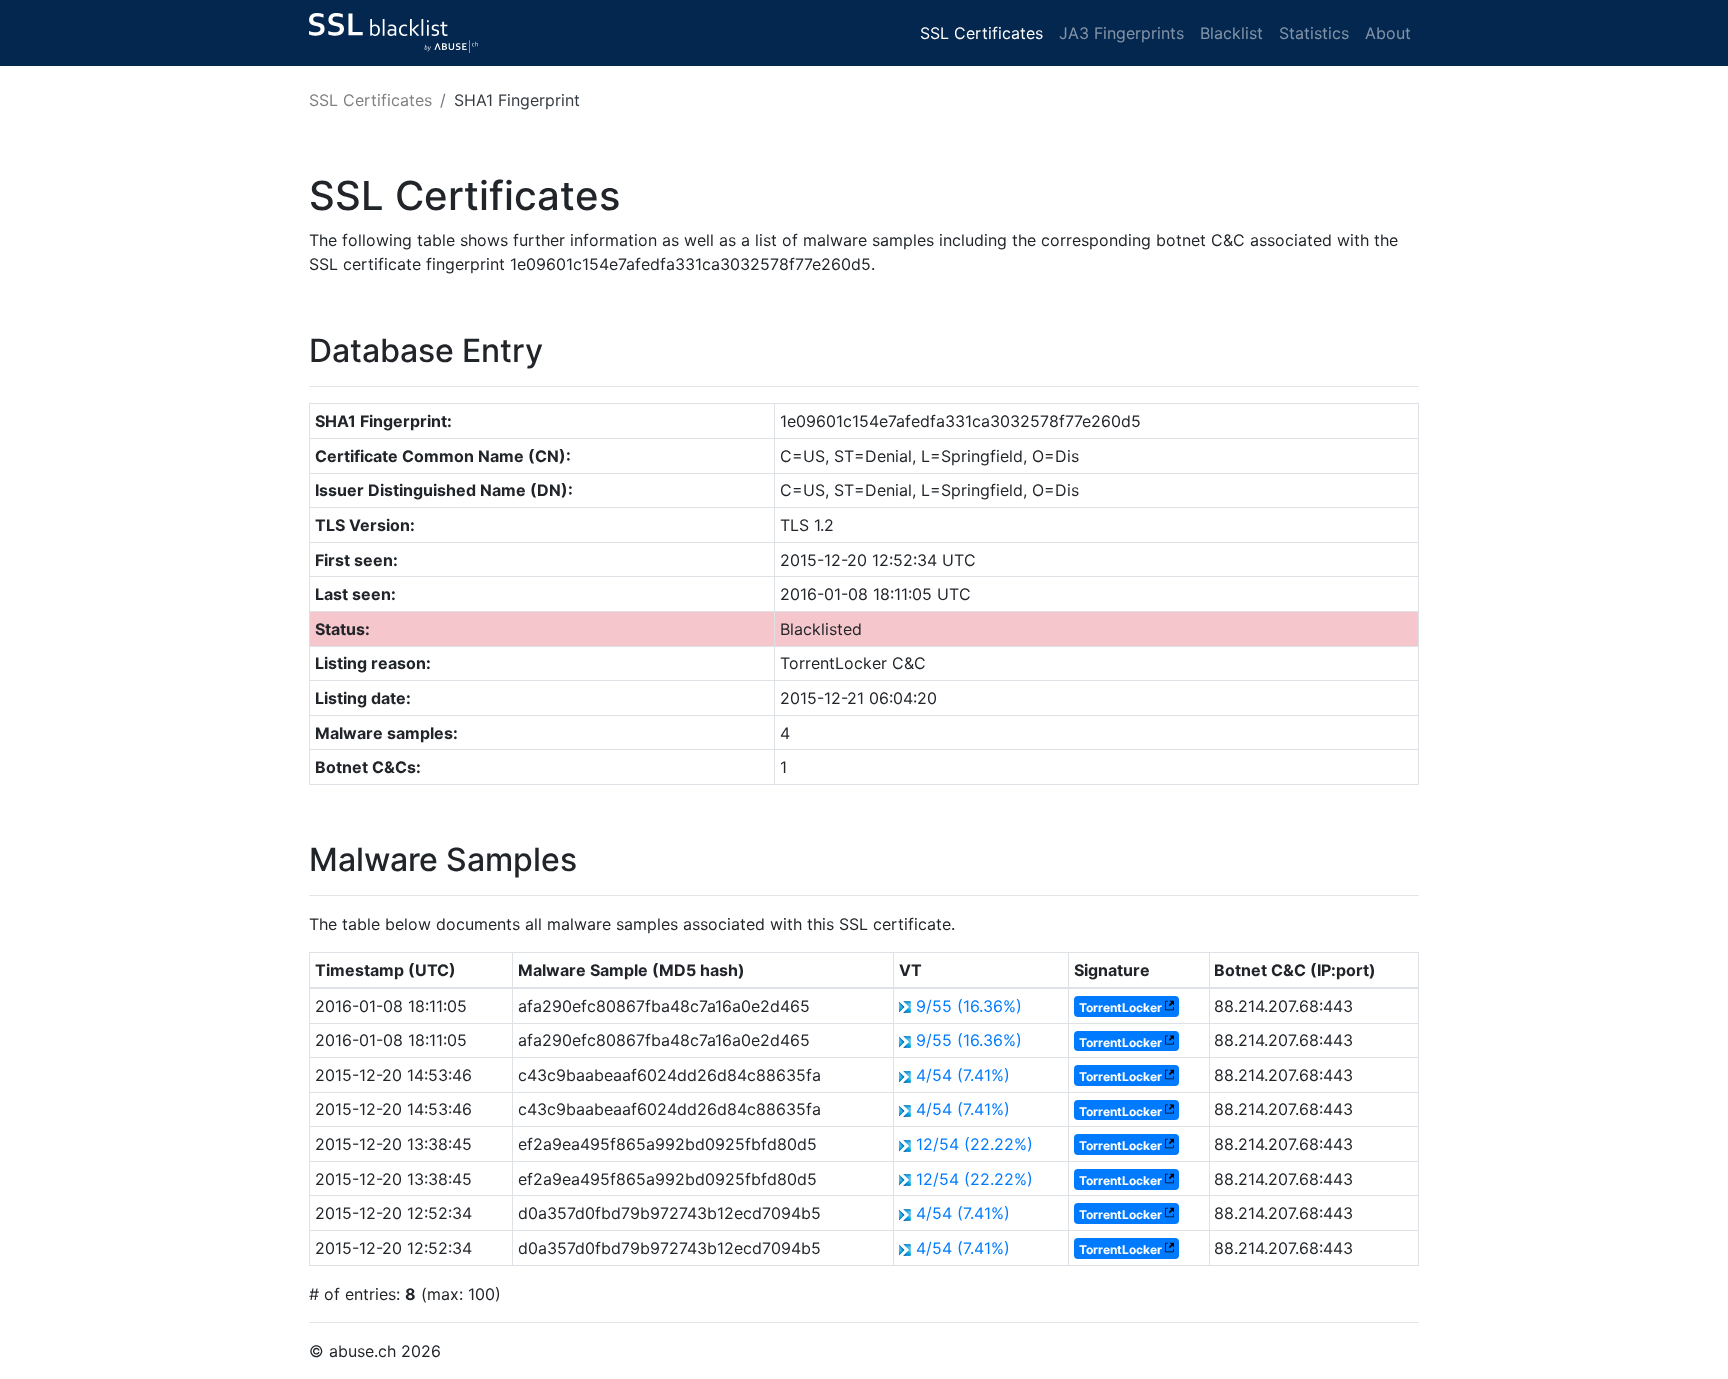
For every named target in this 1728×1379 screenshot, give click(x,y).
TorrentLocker (1120, 1007)
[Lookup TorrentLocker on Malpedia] (1170, 1007)
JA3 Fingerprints (1121, 33)
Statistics (1314, 33)
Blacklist (1231, 33)
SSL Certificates (981, 33)
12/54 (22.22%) (974, 1144)
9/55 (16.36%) (969, 1006)
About (1388, 33)
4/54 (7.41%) (963, 1075)
